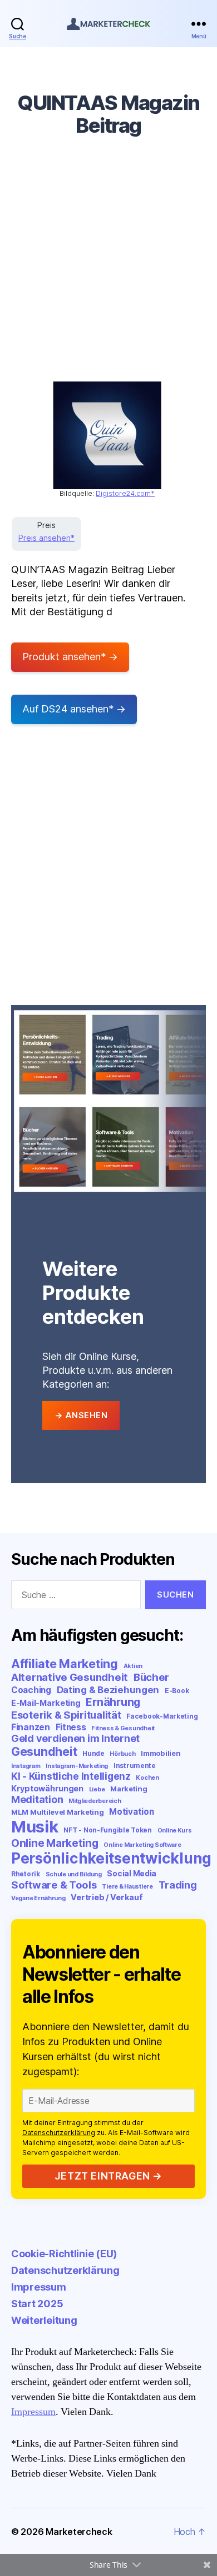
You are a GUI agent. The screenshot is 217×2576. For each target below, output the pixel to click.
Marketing (129, 1789)
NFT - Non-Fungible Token (108, 1830)
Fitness (71, 1727)
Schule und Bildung (74, 1874)
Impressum (39, 2287)
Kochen (147, 1778)
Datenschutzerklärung (59, 2133)
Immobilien (161, 1753)
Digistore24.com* (125, 493)
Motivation (131, 1812)
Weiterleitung (44, 2320)
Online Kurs (175, 1831)
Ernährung (113, 1702)
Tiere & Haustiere (127, 1887)
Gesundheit (44, 1751)
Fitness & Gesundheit (123, 1728)
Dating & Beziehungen (108, 1690)
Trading (178, 1885)
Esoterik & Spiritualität (66, 1715)
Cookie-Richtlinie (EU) (64, 2254)
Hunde (93, 1753)
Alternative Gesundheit (70, 1677)
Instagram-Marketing (77, 1766)
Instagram (26, 1766)
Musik (35, 1827)
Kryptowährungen (47, 1788)
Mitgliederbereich (95, 1801)
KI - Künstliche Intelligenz (71, 1776)
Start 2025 (37, 2304)
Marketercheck (79, 2532)
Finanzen (31, 1727)
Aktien (133, 1666)
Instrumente (135, 1766)
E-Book (177, 1691)
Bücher (151, 1677)
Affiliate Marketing (65, 1664)
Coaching (31, 1690)
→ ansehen (81, 1415)
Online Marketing (55, 1843)
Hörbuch (122, 1754)
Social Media (132, 1874)
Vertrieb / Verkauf (107, 1897)
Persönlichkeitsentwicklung (111, 1858)
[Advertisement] (108, 268)
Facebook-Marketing (162, 1716)
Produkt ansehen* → (70, 657)
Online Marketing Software (142, 1845)
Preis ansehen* (46, 538)
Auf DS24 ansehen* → (74, 709)
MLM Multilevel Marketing (58, 1812)
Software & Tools (54, 1885)
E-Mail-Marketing (46, 1703)
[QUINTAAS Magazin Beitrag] (107, 435)
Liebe (97, 1789)
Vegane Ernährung (38, 1898)
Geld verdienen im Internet (75, 1738)
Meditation (37, 1799)
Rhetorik (26, 1874)
